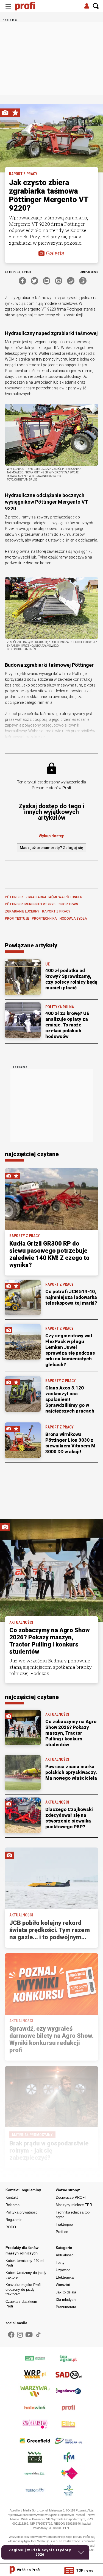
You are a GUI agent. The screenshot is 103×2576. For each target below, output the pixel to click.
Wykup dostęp (51, 836)
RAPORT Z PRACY (56, 911)
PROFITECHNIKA (44, 919)
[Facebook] (22, 281)
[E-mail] (59, 281)
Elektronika (65, 2277)
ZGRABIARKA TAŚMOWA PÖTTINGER (54, 897)
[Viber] (83, 281)
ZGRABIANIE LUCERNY (22, 911)
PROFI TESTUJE (17, 919)
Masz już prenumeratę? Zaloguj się (51, 848)
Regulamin (14, 2220)
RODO (11, 2227)
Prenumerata (66, 2307)
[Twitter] (34, 281)
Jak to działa (66, 2292)
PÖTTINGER (14, 897)
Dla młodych (66, 2300)
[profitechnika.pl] (29, 6)
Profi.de (62, 2232)
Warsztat (63, 2285)
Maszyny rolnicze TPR (74, 2205)
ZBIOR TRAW (68, 904)
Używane (63, 2270)
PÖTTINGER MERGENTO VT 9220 (30, 904)
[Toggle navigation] (8, 6)
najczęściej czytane (32, 1154)
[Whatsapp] (71, 281)
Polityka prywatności (22, 2212)
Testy (60, 2263)
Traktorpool (65, 2224)
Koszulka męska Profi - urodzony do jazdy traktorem (24, 2289)
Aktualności (65, 2255)
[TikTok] (38, 2335)
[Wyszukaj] (96, 6)
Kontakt (12, 2197)
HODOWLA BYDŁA (73, 919)
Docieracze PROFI (71, 2197)
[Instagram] (20, 2335)
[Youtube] (29, 2335)
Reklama (12, 2205)
